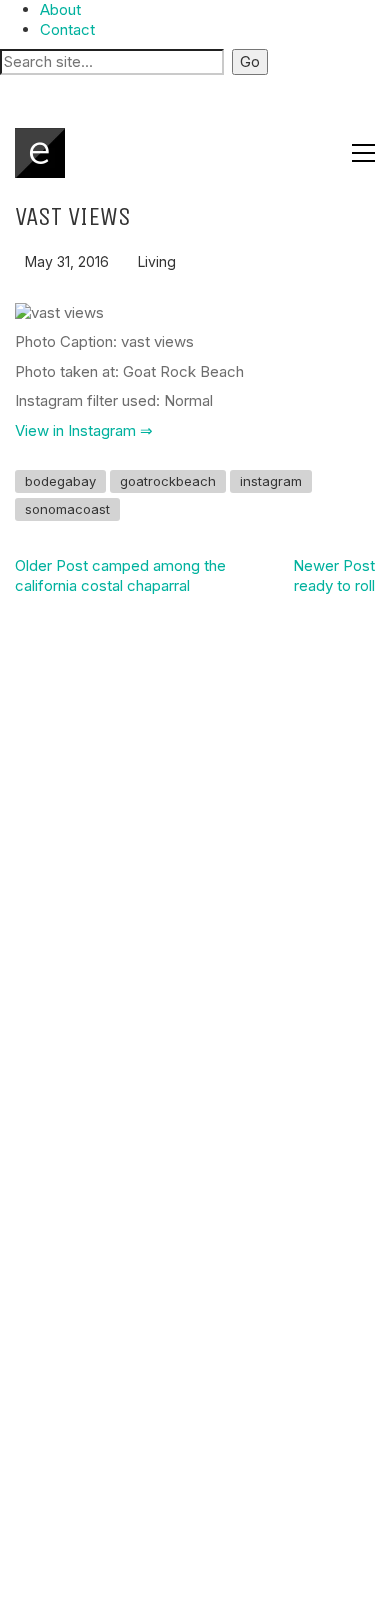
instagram (271, 481)
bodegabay (60, 481)
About (60, 9)
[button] (195, 89)
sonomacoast (67, 509)
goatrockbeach (168, 481)
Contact (67, 29)
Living (157, 261)
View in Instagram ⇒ (84, 430)
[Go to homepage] (40, 153)
